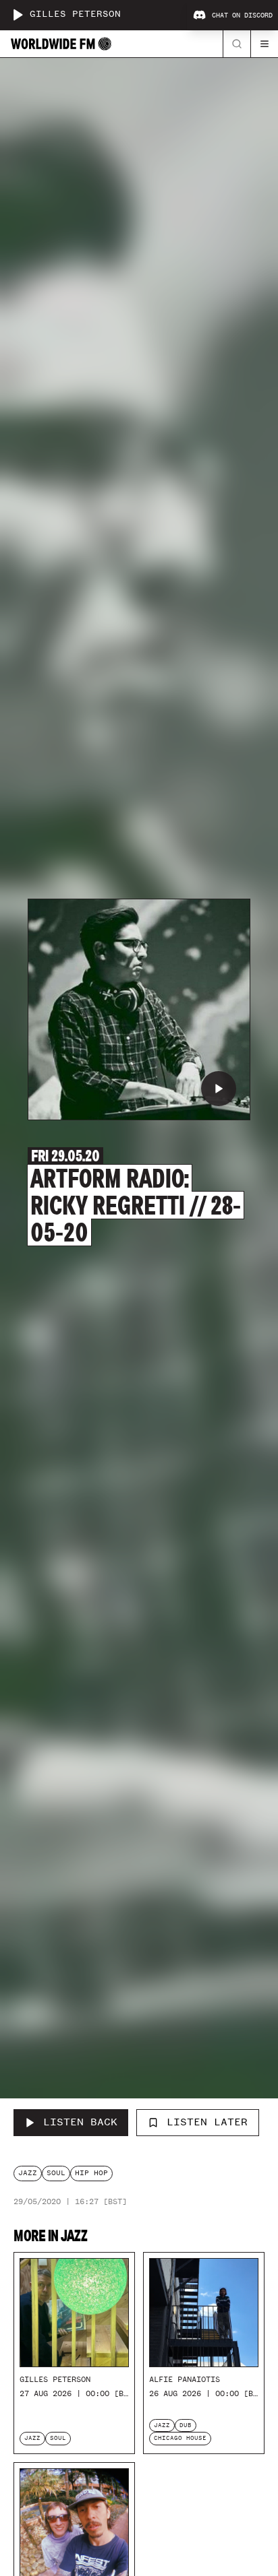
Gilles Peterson (75, 14)
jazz (28, 2173)
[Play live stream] (18, 15)
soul (56, 2173)
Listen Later (207, 2122)
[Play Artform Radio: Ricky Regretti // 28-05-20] (219, 1089)
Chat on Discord (242, 15)
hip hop (91, 2173)
